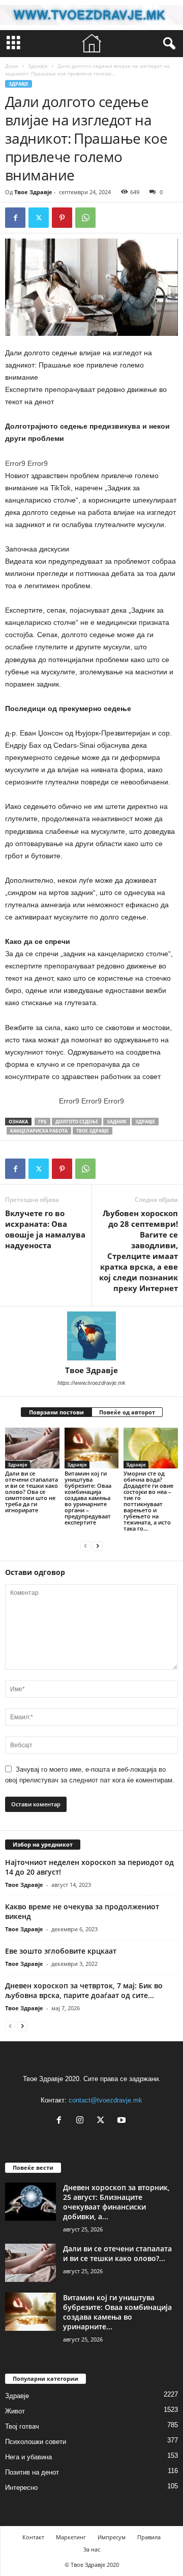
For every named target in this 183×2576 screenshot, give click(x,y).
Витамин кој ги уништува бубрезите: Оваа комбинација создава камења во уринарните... (117, 2312)
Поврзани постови (56, 1412)
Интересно (21, 2488)
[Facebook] (15, 218)
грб (42, 1122)
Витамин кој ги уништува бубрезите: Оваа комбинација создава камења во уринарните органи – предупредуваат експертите (88, 1498)
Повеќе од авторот (127, 1412)
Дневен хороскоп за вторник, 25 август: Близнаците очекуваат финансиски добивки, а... (116, 2202)
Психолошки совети (36, 2442)
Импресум (112, 2537)
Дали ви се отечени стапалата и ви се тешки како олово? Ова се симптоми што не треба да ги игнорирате (32, 1492)
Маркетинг (71, 2537)
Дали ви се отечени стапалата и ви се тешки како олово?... (117, 2253)
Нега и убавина (28, 2457)
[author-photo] (91, 1336)
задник (117, 1122)
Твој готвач (22, 2426)
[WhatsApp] (85, 218)
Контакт (33, 2537)
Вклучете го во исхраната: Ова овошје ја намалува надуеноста (45, 1229)
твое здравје (93, 1131)
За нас (92, 2549)
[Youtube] (123, 2121)
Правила (149, 2537)
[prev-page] (85, 1546)
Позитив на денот (32, 2472)
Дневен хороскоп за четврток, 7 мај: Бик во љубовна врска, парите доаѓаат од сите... (84, 1990)
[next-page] (98, 1546)
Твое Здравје (33, 192)
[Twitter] (39, 218)
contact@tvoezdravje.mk (105, 2100)
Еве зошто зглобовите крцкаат (61, 1951)
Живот (15, 2411)
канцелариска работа (39, 1131)
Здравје (38, 66)
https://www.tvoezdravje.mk (91, 1383)
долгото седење (77, 1122)
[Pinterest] (62, 218)
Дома (12, 66)
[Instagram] (82, 2121)
